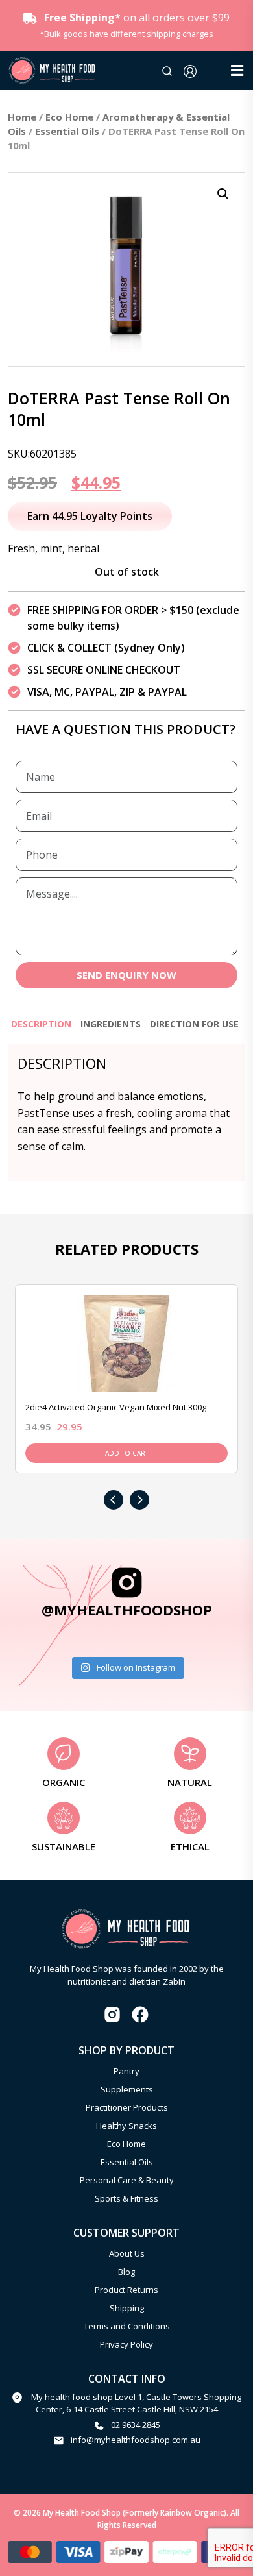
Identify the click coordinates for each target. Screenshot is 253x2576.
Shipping (127, 2308)
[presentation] (114, 1500)
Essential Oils (67, 131)
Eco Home (69, 117)
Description (41, 1024)
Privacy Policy (126, 2344)
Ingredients (111, 1024)
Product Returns (126, 2290)
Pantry (126, 2071)
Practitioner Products (127, 2107)
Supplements (127, 2089)
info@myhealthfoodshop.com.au (136, 2440)
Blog (126, 2272)
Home (22, 117)
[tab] (41, 1030)
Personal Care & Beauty (127, 2180)
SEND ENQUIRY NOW (126, 975)
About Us (127, 2253)
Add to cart (127, 1453)
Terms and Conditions (127, 2326)
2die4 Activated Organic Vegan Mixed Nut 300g (116, 1407)
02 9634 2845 (136, 2425)
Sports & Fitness (126, 2198)
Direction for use (194, 1024)
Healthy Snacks (126, 2126)
